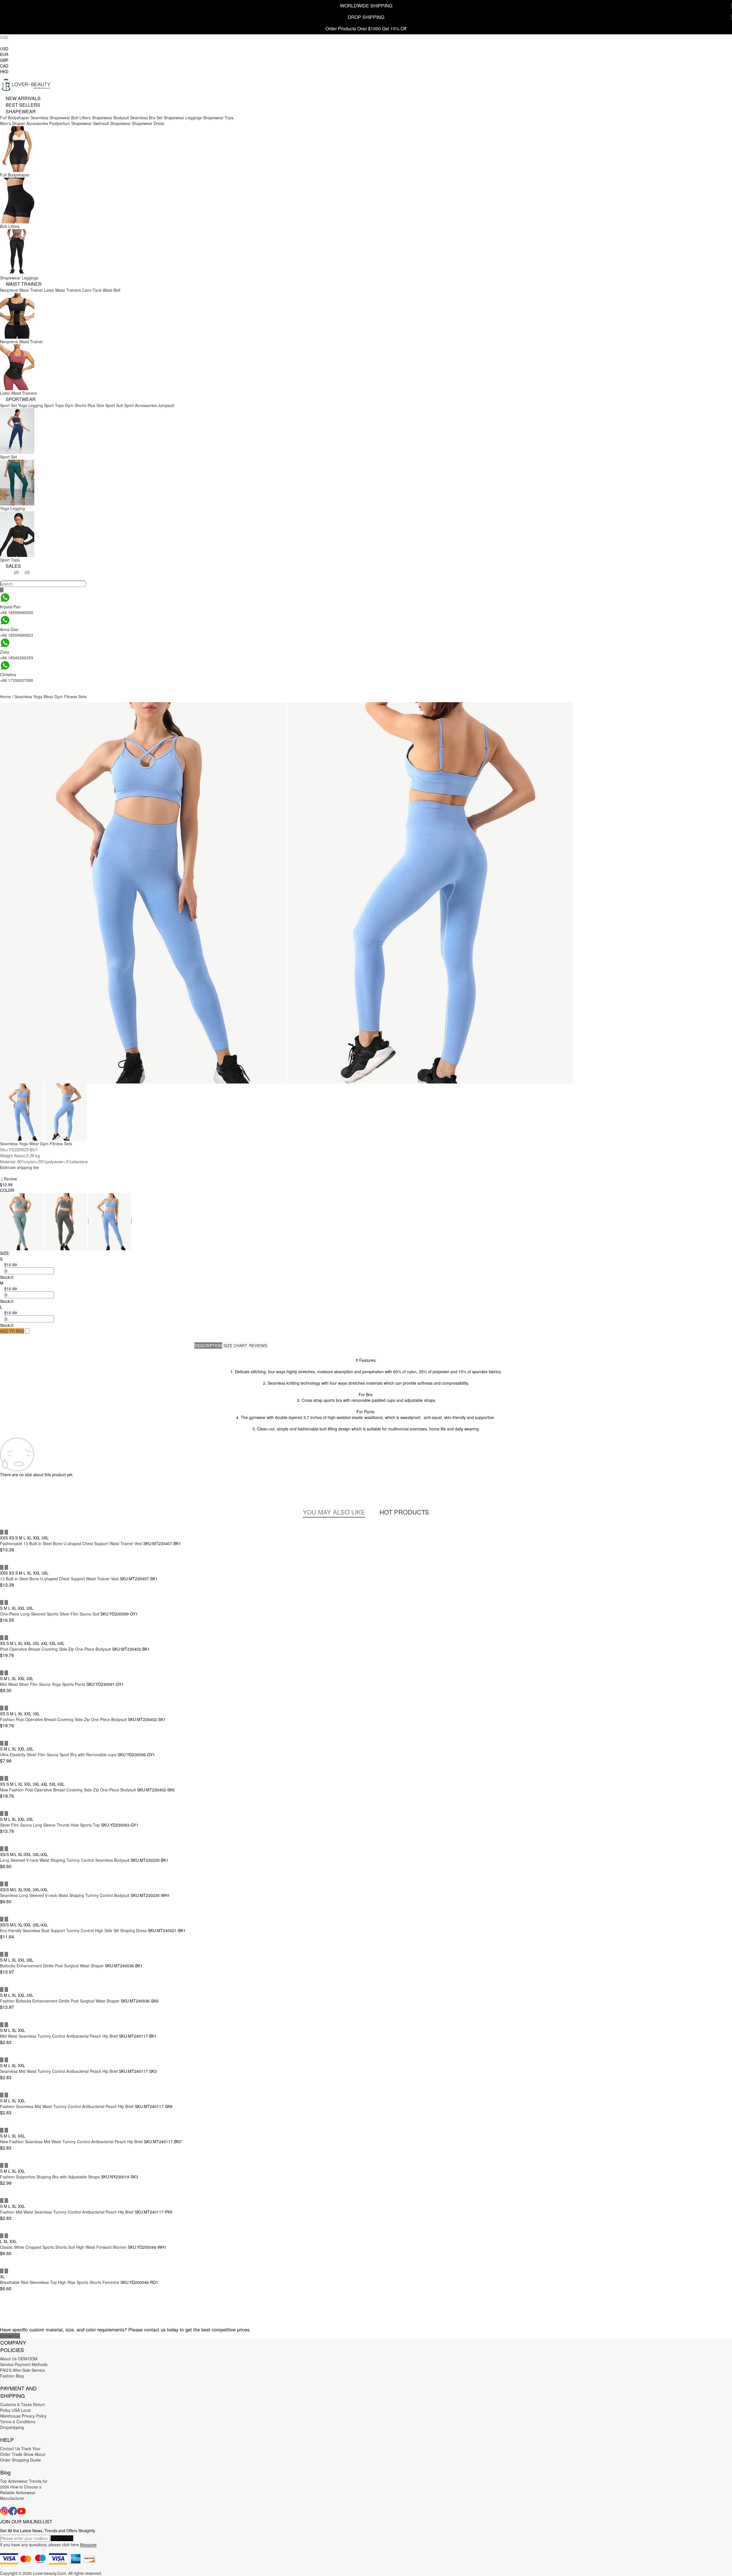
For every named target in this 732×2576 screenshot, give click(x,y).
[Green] (22, 1221)
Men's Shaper (13, 123)
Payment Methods (31, 2364)
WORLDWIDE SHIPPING (366, 6)
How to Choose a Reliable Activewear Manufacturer (21, 2492)
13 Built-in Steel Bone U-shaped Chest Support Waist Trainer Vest (59, 1579)
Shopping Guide (26, 2460)
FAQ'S (6, 2370)
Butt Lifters (81, 118)
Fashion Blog (12, 2376)
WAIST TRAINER (24, 284)
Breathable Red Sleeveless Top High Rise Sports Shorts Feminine (60, 2282)
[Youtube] (21, 2511)
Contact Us (10, 2336)
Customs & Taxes (16, 2404)
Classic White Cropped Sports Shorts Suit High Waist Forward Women (63, 2247)
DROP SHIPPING (366, 17)
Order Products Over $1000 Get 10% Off (366, 28)
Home (5, 696)
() (16, 572)
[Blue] (110, 1221)
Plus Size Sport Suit (105, 405)
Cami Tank (92, 290)
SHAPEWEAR (21, 111)
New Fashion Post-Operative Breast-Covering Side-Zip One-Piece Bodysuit (68, 1790)
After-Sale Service (29, 2370)
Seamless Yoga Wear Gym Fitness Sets (50, 696)
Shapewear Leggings (183, 118)
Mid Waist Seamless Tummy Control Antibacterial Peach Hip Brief (59, 2036)
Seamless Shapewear (50, 118)
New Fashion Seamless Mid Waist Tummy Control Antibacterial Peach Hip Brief (71, 2142)
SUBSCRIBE (62, 2538)
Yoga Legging (30, 405)
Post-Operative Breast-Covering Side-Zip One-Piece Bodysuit (55, 1649)
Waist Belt (112, 290)
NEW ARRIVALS (23, 98)
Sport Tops (54, 405)
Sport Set (8, 405)
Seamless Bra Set (146, 118)
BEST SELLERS (23, 105)
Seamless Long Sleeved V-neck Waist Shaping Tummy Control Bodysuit (65, 1895)
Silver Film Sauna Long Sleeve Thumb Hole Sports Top (50, 1825)
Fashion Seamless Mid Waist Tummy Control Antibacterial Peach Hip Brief (67, 2106)
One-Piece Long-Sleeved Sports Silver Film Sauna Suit (50, 1614)
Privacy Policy (34, 2416)
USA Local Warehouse (15, 2413)
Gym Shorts (76, 405)
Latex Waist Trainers (62, 290)
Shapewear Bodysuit (110, 118)
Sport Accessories (140, 405)
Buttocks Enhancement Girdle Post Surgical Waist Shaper (52, 1966)
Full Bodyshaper (15, 118)
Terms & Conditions (18, 2422)
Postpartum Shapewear (70, 123)
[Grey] (66, 1221)
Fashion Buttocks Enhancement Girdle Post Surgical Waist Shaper (60, 2001)
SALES (13, 566)
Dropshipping (12, 2427)
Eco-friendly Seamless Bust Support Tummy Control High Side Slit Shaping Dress (73, 1930)
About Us (8, 2359)
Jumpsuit (166, 405)
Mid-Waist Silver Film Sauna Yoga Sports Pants (43, 1684)
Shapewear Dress (148, 123)
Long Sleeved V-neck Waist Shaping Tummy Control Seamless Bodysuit (65, 1860)
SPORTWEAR (21, 399)
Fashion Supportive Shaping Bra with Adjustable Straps (50, 2177)
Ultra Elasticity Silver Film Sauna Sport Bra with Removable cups (58, 1755)
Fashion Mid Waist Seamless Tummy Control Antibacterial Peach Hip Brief (67, 2212)
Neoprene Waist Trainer (21, 290)
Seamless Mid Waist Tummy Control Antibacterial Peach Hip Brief (59, 2071)
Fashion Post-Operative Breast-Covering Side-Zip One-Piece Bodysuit (63, 1719)
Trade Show (23, 2454)
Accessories (37, 123)
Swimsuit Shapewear (112, 123)
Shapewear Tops (218, 118)
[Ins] (4, 2511)
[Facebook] (13, 2511)
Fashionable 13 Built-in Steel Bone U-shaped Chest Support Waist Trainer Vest (71, 1543)
